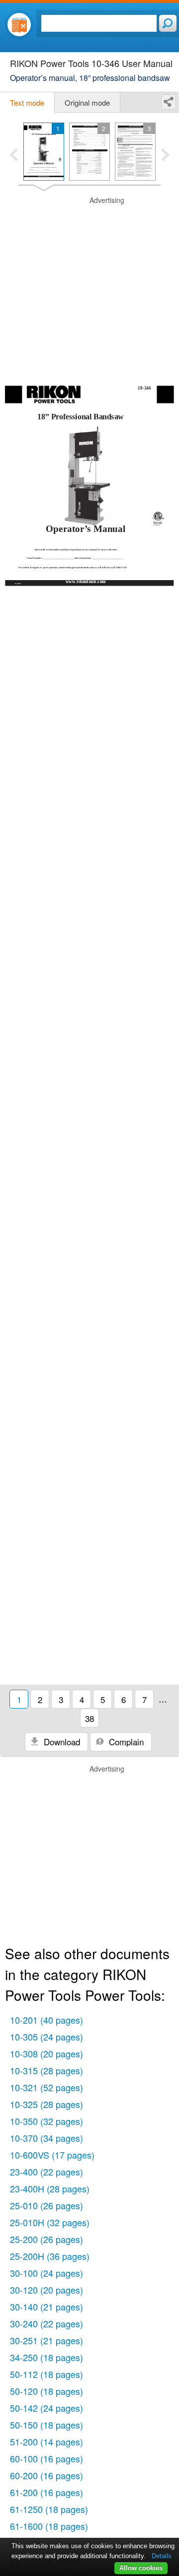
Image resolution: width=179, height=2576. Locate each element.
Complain (125, 1742)
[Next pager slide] (165, 156)
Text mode (27, 102)
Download (61, 1742)
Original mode (87, 102)
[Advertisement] (89, 285)
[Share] (169, 102)
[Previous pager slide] (14, 156)
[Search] (168, 23)
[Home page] (19, 25)
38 (89, 1718)
